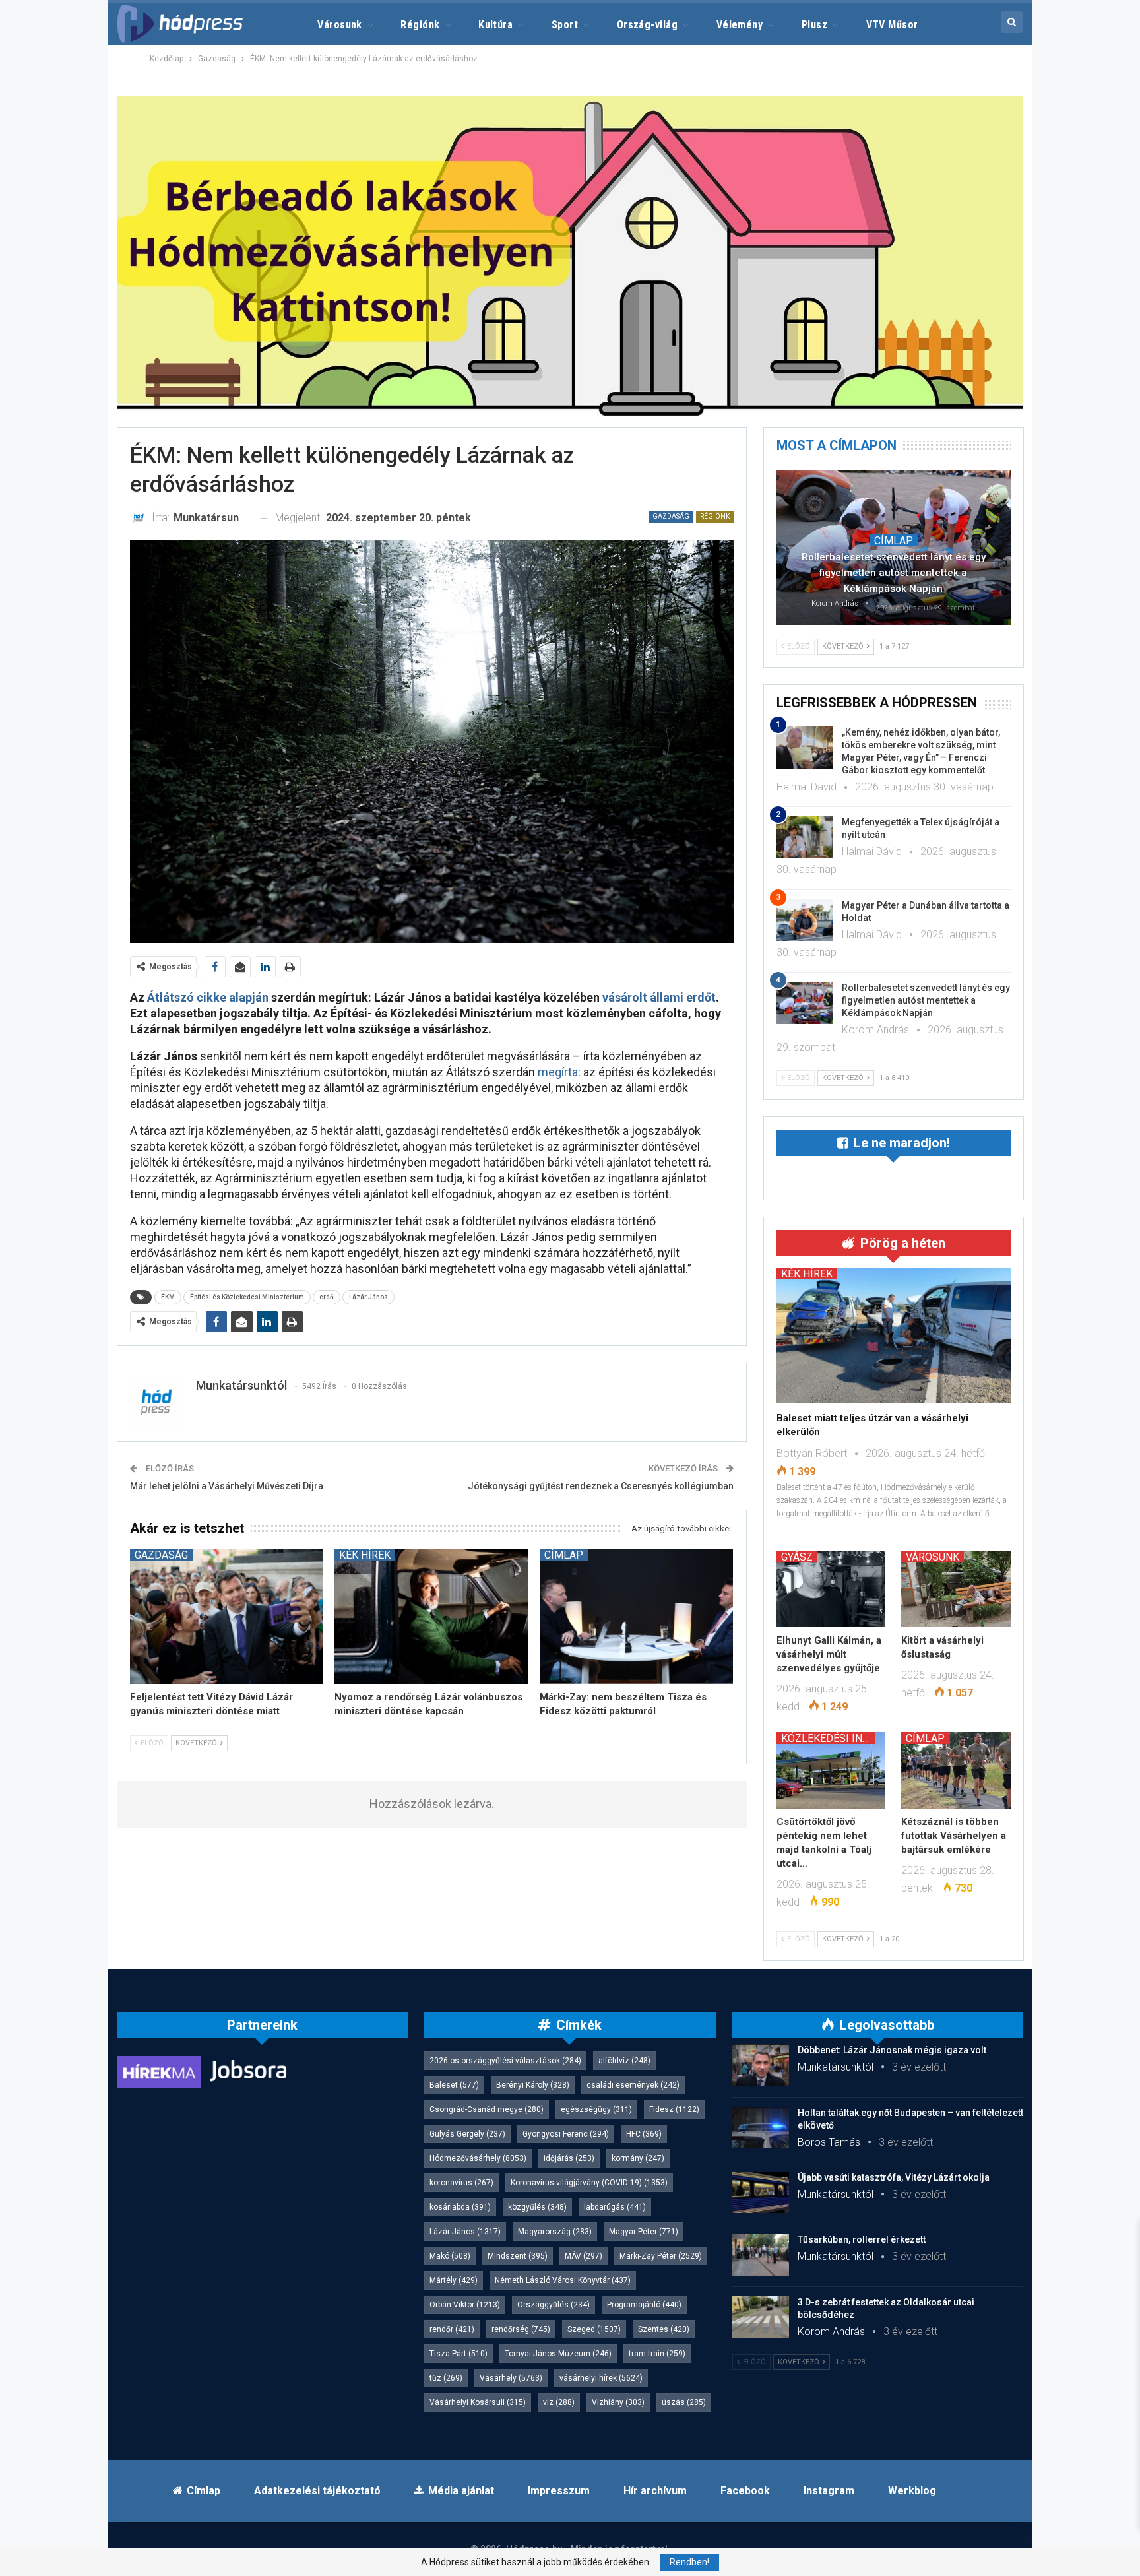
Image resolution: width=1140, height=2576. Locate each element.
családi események (633, 2085)
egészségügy (596, 2109)
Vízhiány (618, 2402)
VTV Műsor (892, 25)
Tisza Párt (459, 2354)
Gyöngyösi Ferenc (566, 2134)
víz (559, 2402)
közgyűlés (537, 2207)
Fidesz (674, 2109)
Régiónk (420, 25)
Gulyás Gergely (467, 2134)
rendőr (452, 2329)
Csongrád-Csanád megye (487, 2109)
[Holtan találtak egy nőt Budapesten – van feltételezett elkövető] (761, 2128)
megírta (558, 1072)
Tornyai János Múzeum (558, 2354)
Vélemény (740, 25)
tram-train (657, 2354)
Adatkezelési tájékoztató (317, 2491)
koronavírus (461, 2183)
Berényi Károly (533, 2085)
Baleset (454, 2085)
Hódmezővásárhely (478, 2158)
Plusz (814, 25)
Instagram (829, 2491)
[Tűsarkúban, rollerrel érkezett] (761, 2255)
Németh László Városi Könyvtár (563, 2280)
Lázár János (368, 1297)
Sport (565, 25)
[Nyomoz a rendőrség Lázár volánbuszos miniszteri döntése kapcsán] (431, 1616)
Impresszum (559, 2491)
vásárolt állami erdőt (659, 997)
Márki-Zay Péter (661, 2256)
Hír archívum (655, 2491)
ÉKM (168, 1297)
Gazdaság (671, 516)
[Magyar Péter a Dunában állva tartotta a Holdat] (805, 920)
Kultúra (495, 25)
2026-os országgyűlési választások (505, 2061)
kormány (638, 2158)
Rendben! (689, 2562)
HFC (644, 2134)
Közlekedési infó (828, 1738)
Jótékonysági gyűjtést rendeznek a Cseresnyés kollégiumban (601, 1486)
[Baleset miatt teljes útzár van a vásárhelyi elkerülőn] (894, 1336)
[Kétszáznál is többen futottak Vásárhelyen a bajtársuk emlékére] (956, 1770)
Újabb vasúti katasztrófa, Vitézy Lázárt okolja (894, 2177)
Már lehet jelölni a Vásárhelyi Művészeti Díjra (227, 1486)
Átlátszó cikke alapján (209, 997)
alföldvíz (624, 2061)
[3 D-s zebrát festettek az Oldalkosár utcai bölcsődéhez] (761, 2317)
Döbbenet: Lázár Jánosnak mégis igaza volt (892, 2050)
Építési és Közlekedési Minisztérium (247, 1297)
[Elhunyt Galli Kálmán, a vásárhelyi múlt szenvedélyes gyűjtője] (831, 1589)
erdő (327, 1297)
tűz (446, 2378)
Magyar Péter (644, 2232)
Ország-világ (648, 25)
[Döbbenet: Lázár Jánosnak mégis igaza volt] (761, 2065)
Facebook (745, 2491)
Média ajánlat (461, 2491)
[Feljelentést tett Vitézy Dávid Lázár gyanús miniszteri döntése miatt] (227, 1616)
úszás (684, 2402)
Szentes (664, 2329)
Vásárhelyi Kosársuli (478, 2402)
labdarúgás (615, 2207)
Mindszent (518, 2256)
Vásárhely (511, 2378)
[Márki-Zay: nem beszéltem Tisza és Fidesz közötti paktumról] (636, 1616)
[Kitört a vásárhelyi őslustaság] (956, 1589)
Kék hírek (365, 1555)
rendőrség (521, 2329)
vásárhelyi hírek (601, 2378)
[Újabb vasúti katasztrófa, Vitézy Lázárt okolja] (761, 2193)
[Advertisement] (56, 198)
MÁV (584, 2256)
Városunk (340, 25)
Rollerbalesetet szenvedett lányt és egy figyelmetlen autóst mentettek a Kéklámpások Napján (894, 573)
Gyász (797, 1557)
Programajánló (644, 2305)
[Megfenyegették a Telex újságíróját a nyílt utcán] (805, 837)
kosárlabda (460, 2207)
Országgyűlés (554, 2305)
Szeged (594, 2329)
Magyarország (555, 2232)
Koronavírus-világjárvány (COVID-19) (589, 2183)
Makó (450, 2256)
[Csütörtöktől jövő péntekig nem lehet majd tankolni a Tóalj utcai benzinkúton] (831, 1770)
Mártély (454, 2280)
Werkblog (912, 2491)
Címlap (564, 1555)
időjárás (569, 2158)
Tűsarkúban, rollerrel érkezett (862, 2239)
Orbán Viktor (465, 2305)
